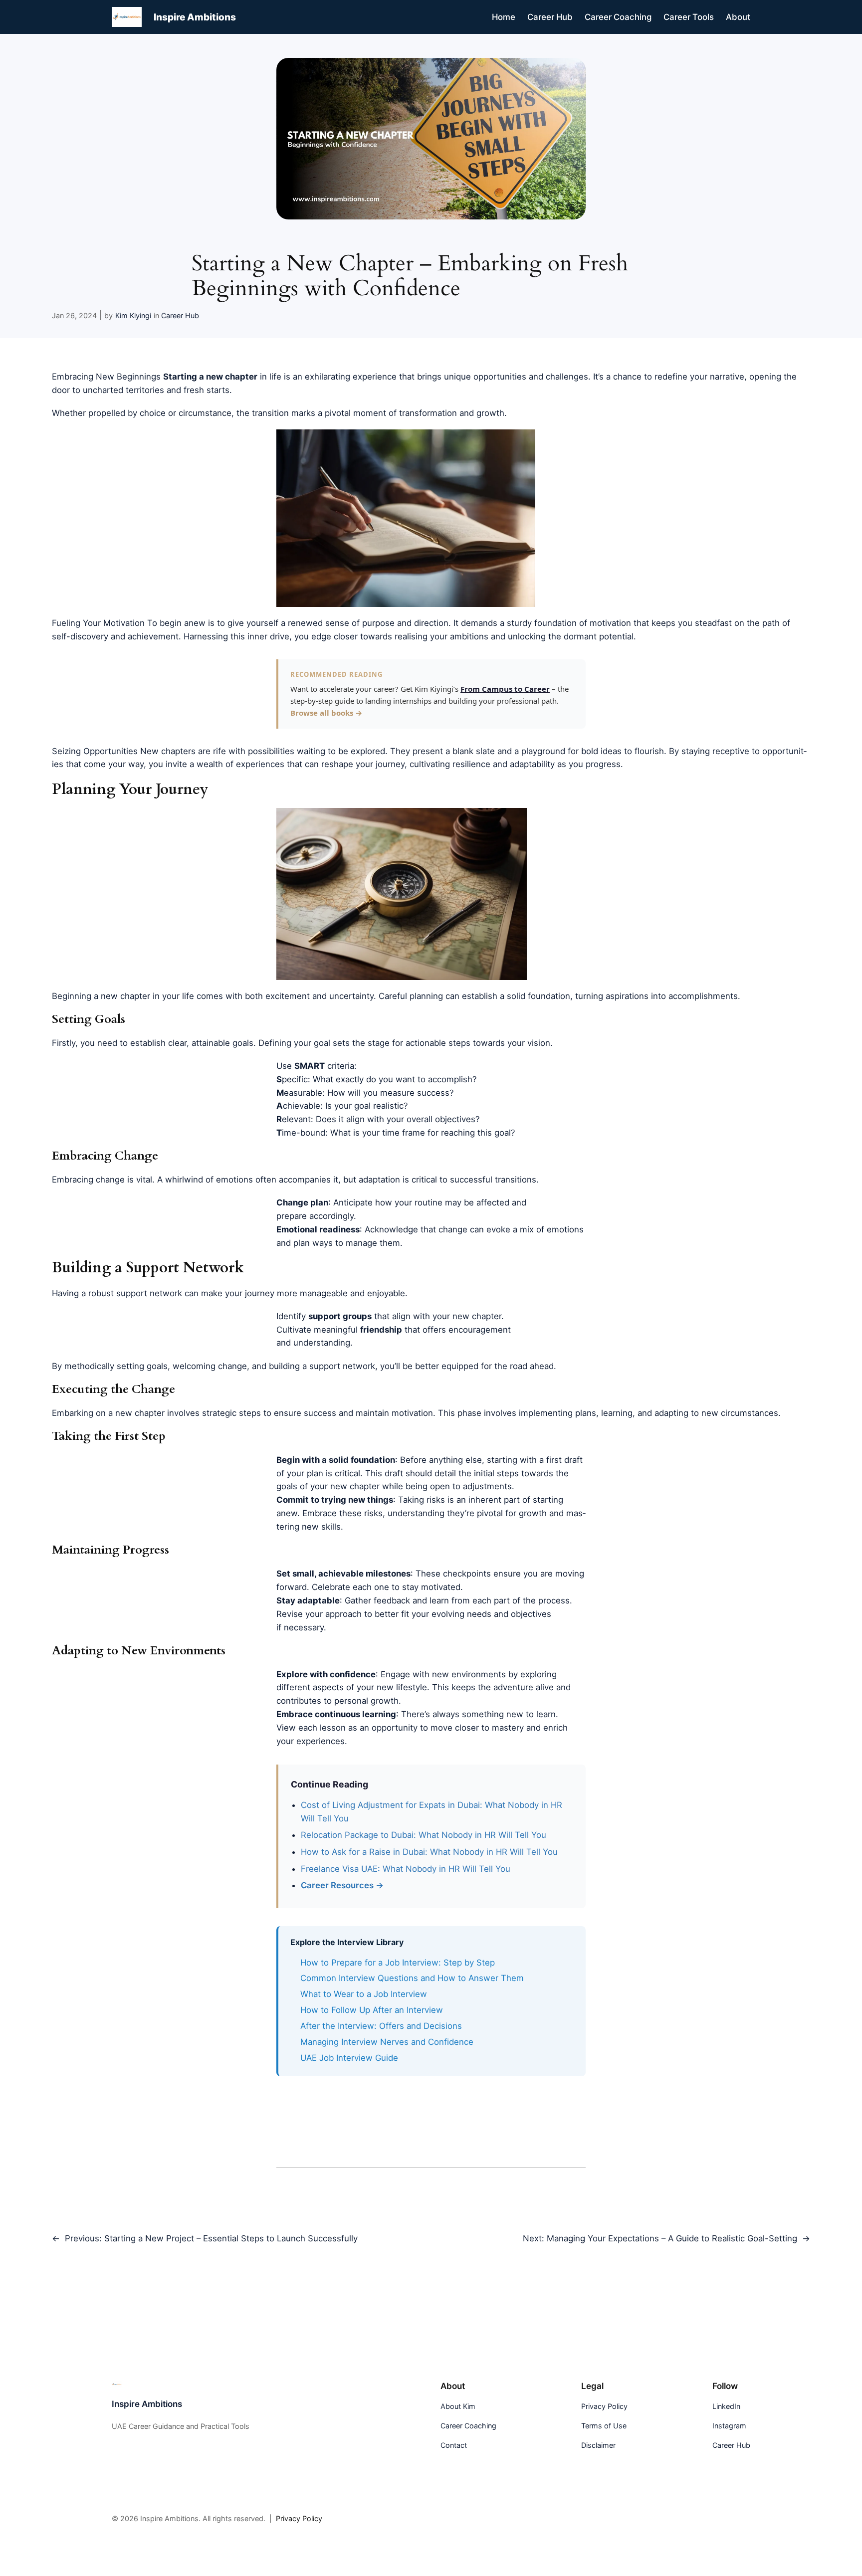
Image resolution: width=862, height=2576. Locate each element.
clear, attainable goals (211, 1043)
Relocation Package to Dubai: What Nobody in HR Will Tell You (424, 1835)
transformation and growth (452, 413)
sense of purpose (360, 623)
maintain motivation (394, 1413)
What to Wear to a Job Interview (364, 1994)
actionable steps (438, 1043)
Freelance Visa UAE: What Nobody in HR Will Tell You (406, 1869)
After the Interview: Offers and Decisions (381, 2026)
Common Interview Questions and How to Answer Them (412, 1978)
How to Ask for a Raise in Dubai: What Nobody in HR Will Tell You (429, 1852)
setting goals (142, 1366)
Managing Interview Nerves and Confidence (387, 2042)
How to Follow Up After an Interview (372, 2010)
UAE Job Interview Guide (349, 2058)
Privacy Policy (299, 2518)
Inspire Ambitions (195, 17)
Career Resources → (342, 1885)
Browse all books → (326, 713)
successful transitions (493, 1180)
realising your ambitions (441, 636)
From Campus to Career (505, 689)
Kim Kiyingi (133, 315)
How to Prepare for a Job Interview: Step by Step (398, 1963)
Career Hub (180, 315)
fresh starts (207, 390)
